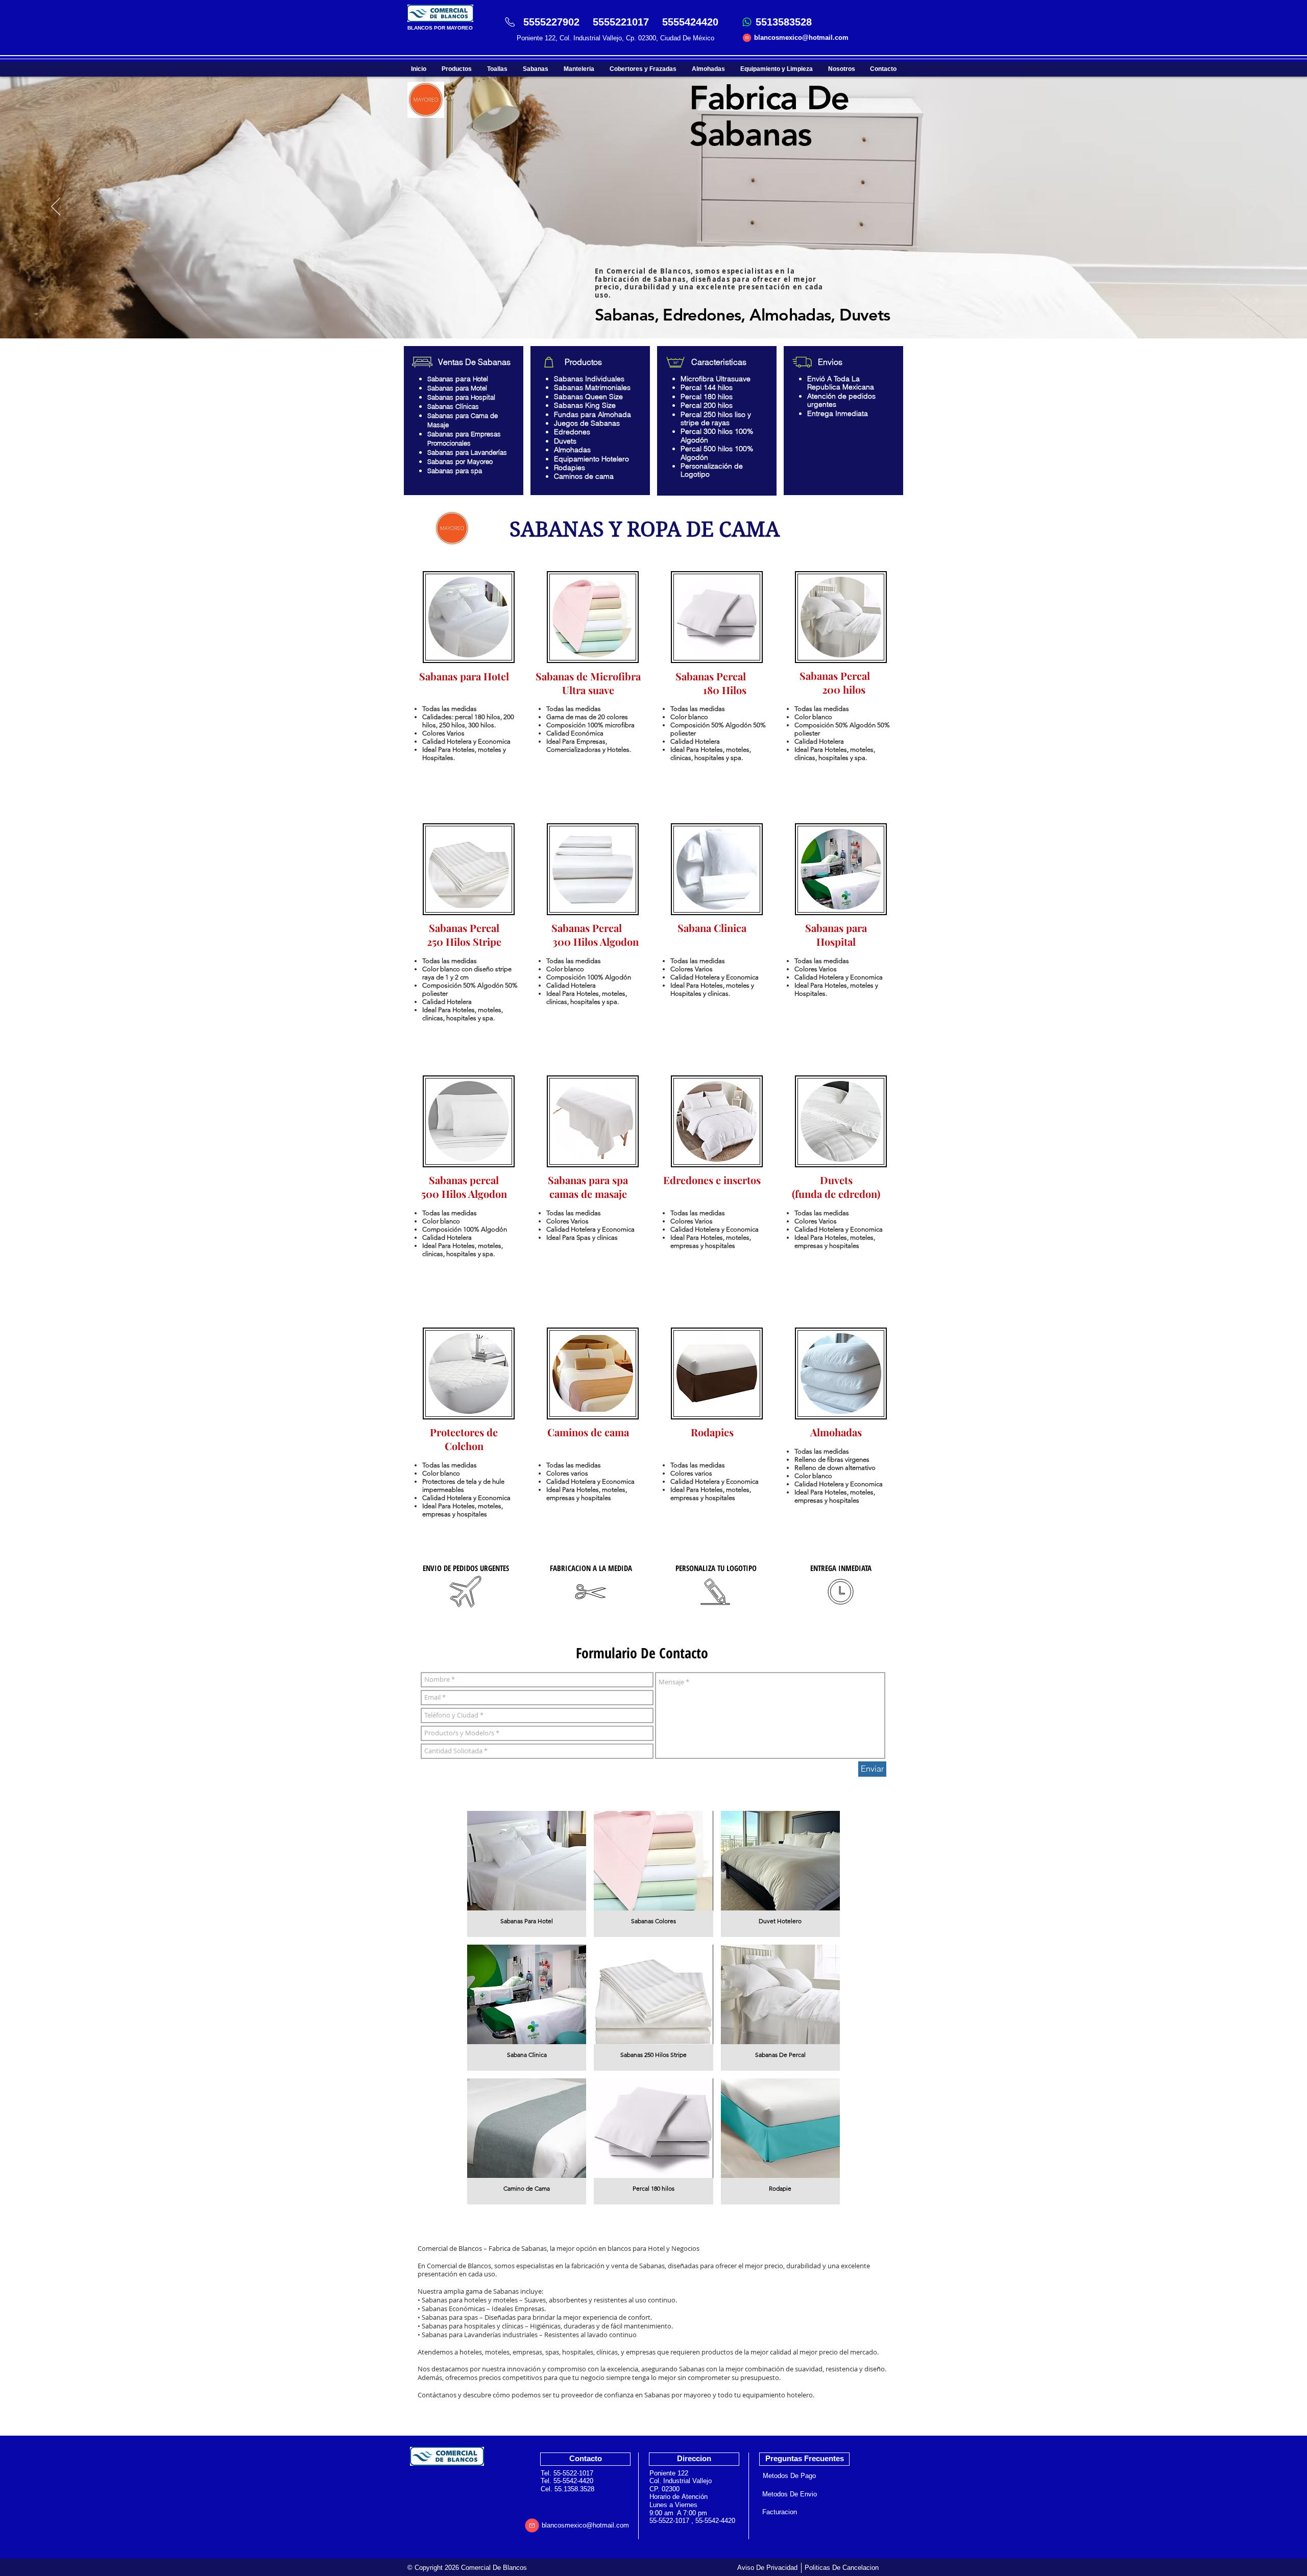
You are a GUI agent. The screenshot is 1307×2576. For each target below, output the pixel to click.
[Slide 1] (653, 313)
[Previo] (56, 207)
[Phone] (510, 22)
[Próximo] (1251, 207)
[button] (527, 1874)
